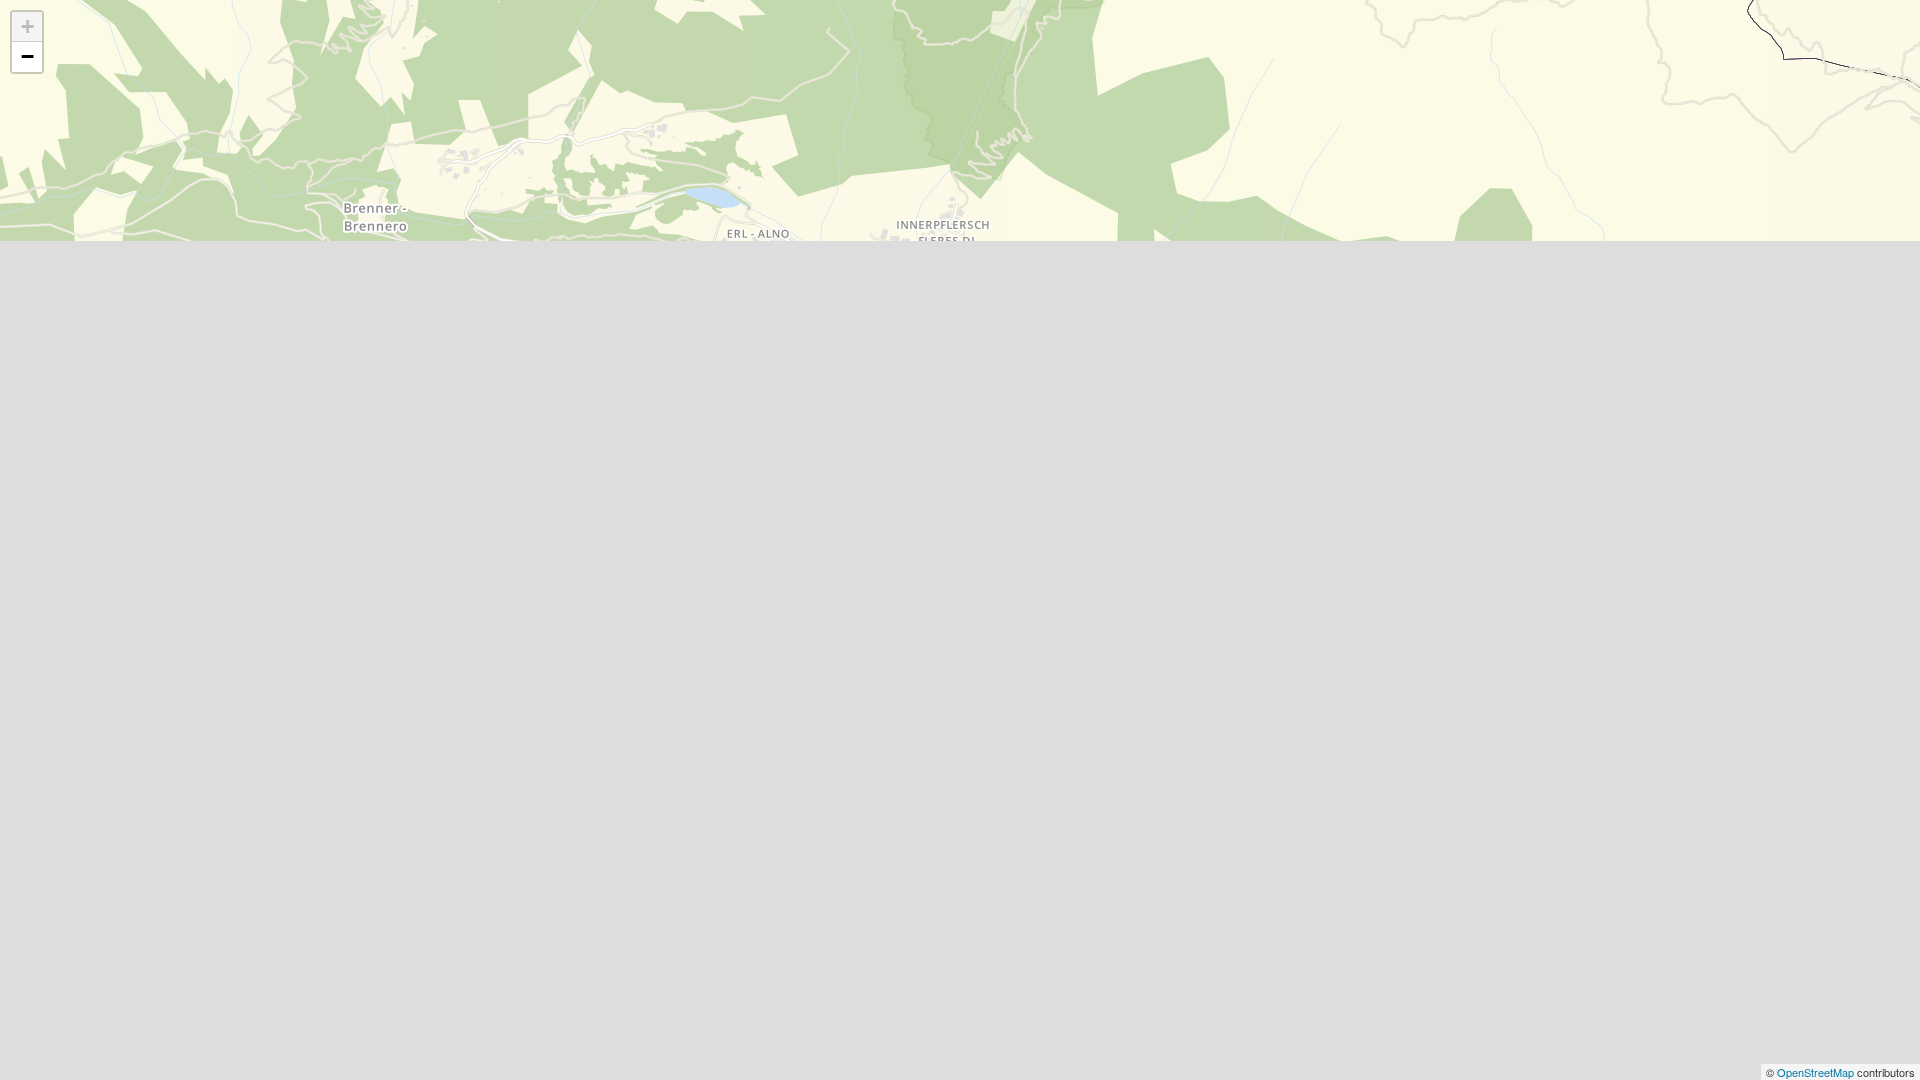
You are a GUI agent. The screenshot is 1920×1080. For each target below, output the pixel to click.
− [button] (27, 56)
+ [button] (27, 26)
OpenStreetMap (1817, 1072)
